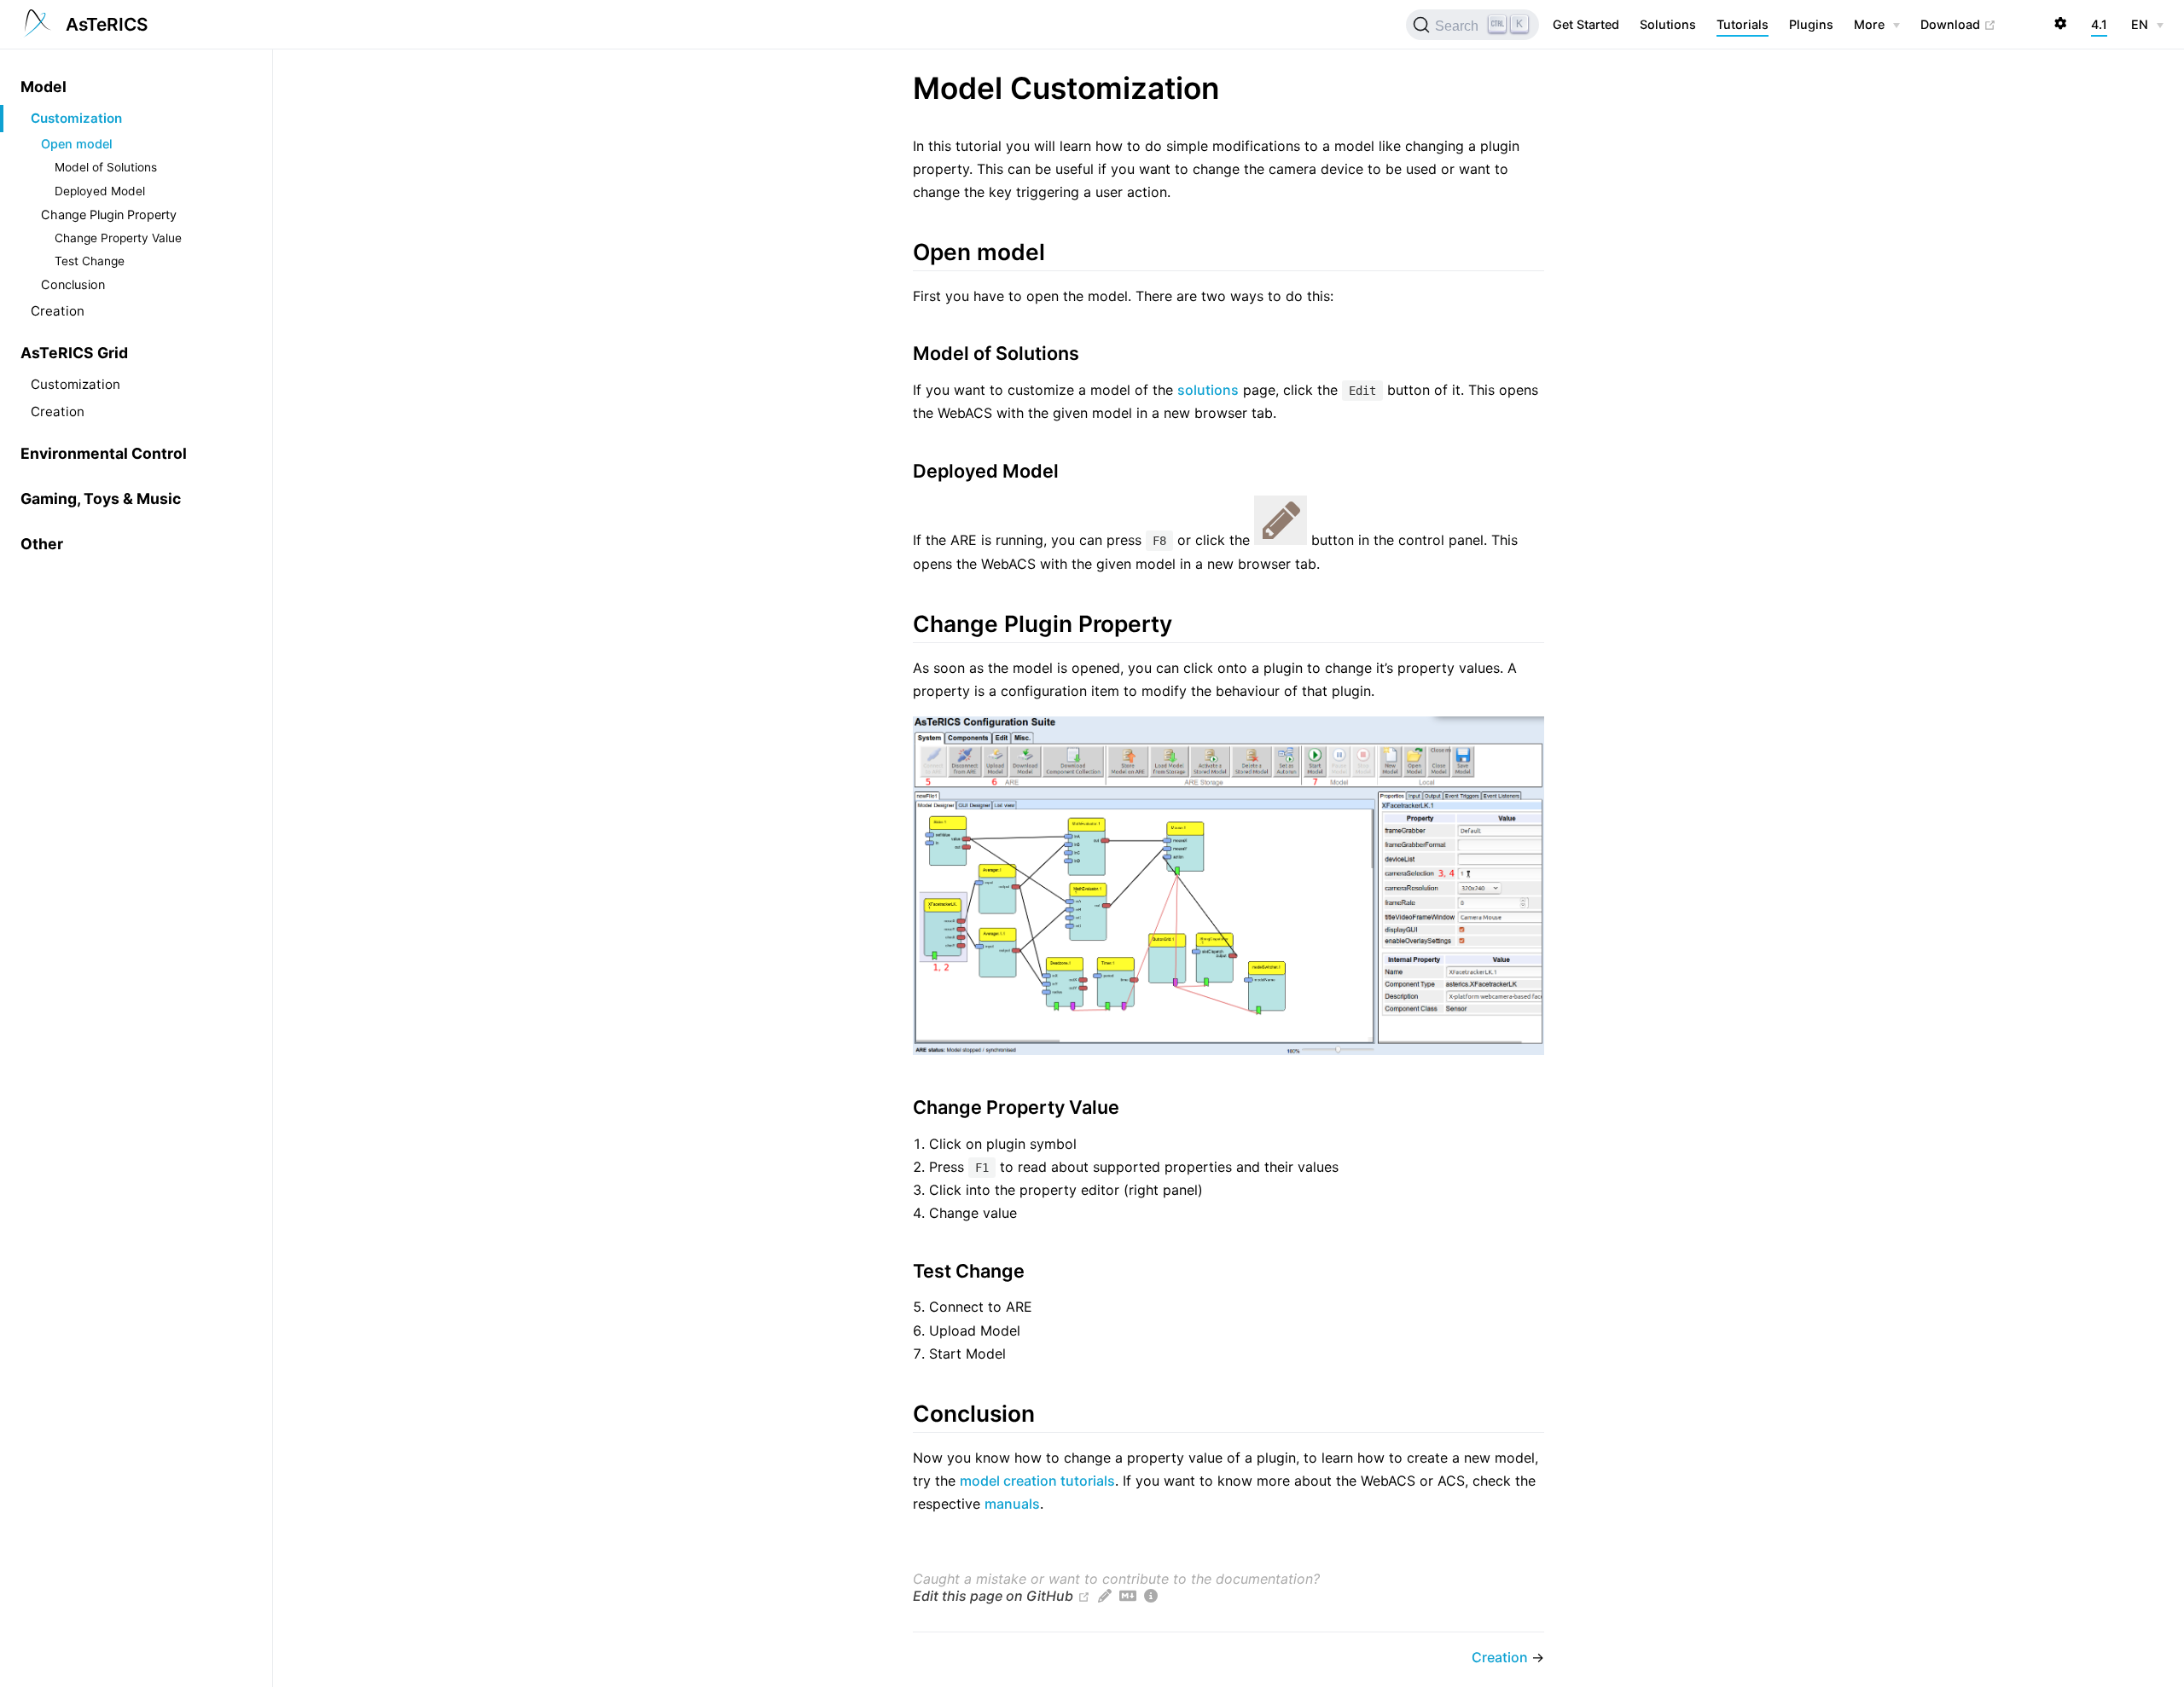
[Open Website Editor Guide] (1105, 1596)
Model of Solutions (106, 167)
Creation (58, 311)
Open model (77, 144)
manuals (1012, 1504)
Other (42, 544)
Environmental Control (104, 453)
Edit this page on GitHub (993, 1596)
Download (1958, 24)
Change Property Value (118, 238)
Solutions (1668, 24)
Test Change (90, 261)
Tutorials (1743, 24)
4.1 (2099, 24)
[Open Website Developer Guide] (1151, 1596)
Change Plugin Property (109, 214)
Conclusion (73, 284)
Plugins (1811, 24)
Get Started (1586, 24)
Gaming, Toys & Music (101, 499)
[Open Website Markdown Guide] (1128, 1596)
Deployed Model (100, 191)
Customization (76, 118)
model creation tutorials (1037, 1481)
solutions (1208, 390)
